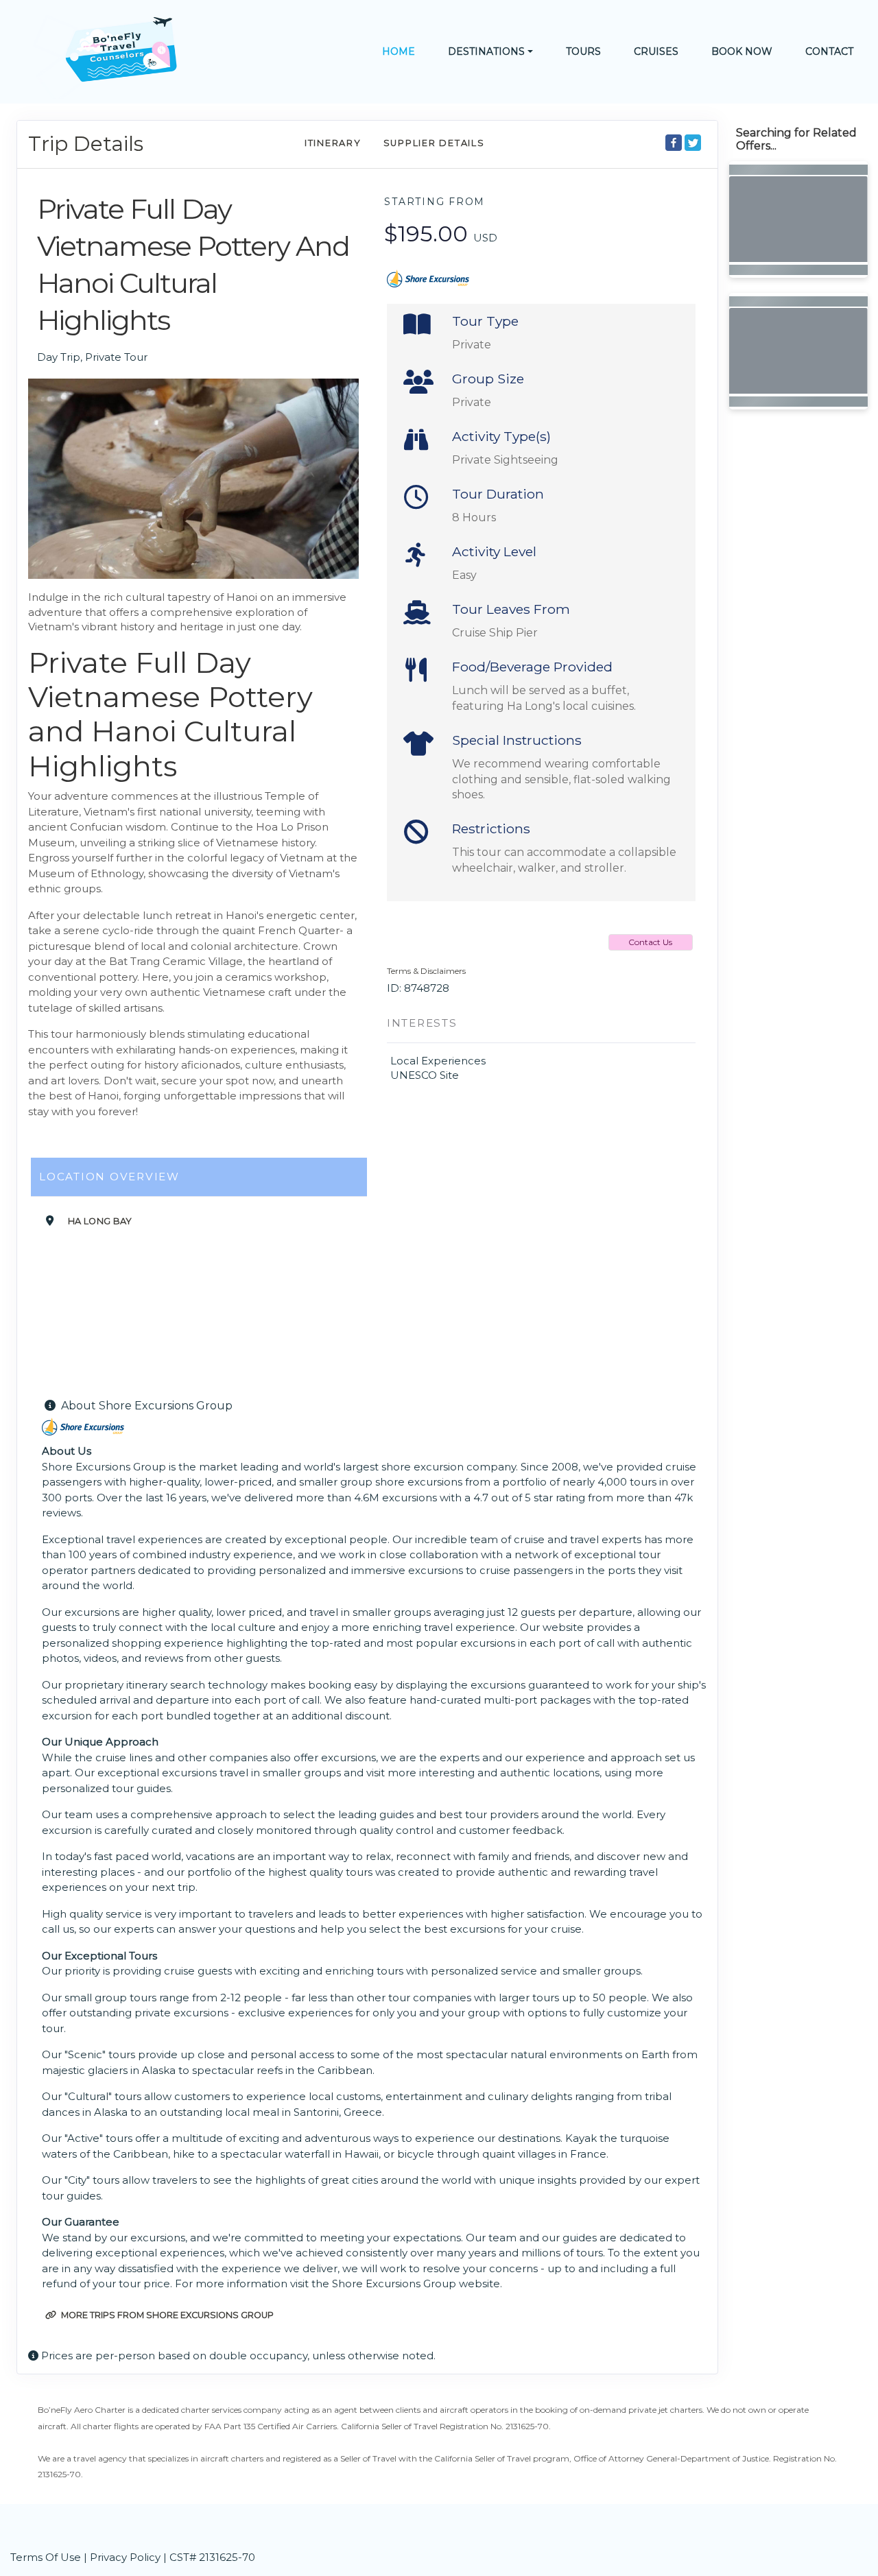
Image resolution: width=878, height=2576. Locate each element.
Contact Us (650, 942)
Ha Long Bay (100, 1221)
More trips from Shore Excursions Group (166, 2315)
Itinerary (333, 143)
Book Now (742, 51)
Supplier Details (434, 143)
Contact (829, 51)
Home (399, 51)
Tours (583, 51)
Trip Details (86, 144)
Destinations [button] (486, 51)
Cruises (656, 51)
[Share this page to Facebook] (674, 143)
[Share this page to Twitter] (693, 143)
